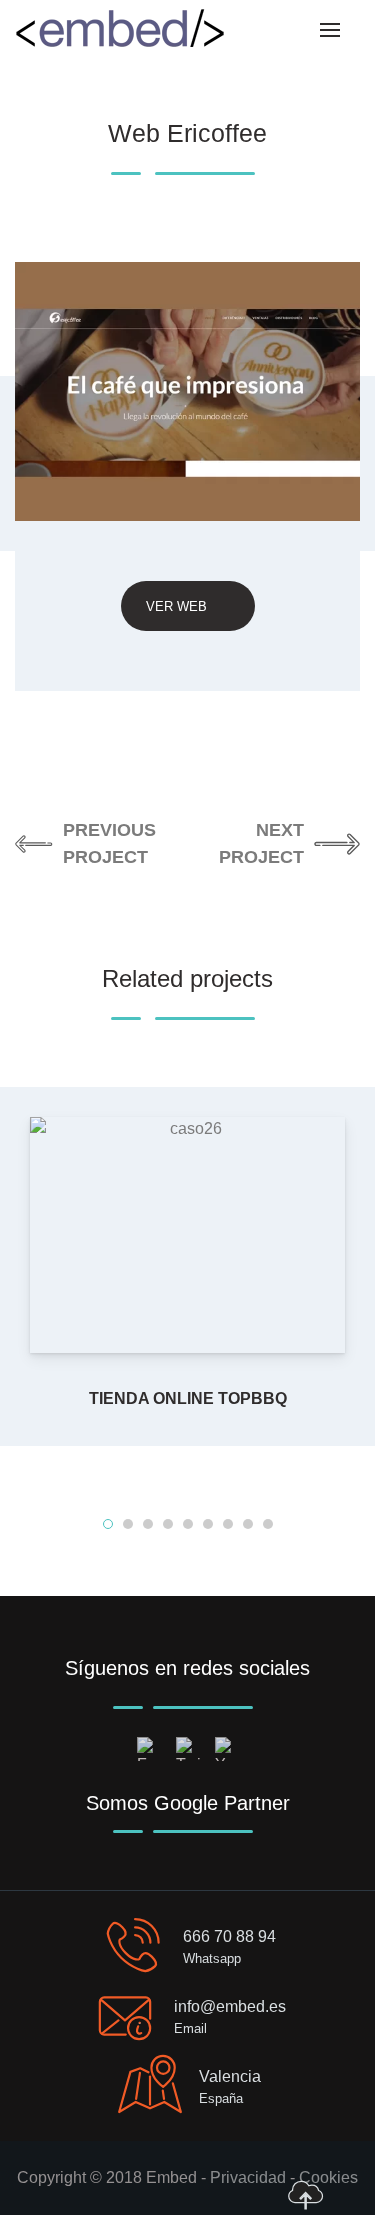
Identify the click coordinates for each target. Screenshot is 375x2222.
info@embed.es (230, 2006)
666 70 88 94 (229, 1936)
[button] (108, 1524)
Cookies (328, 2177)
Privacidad (248, 2177)
